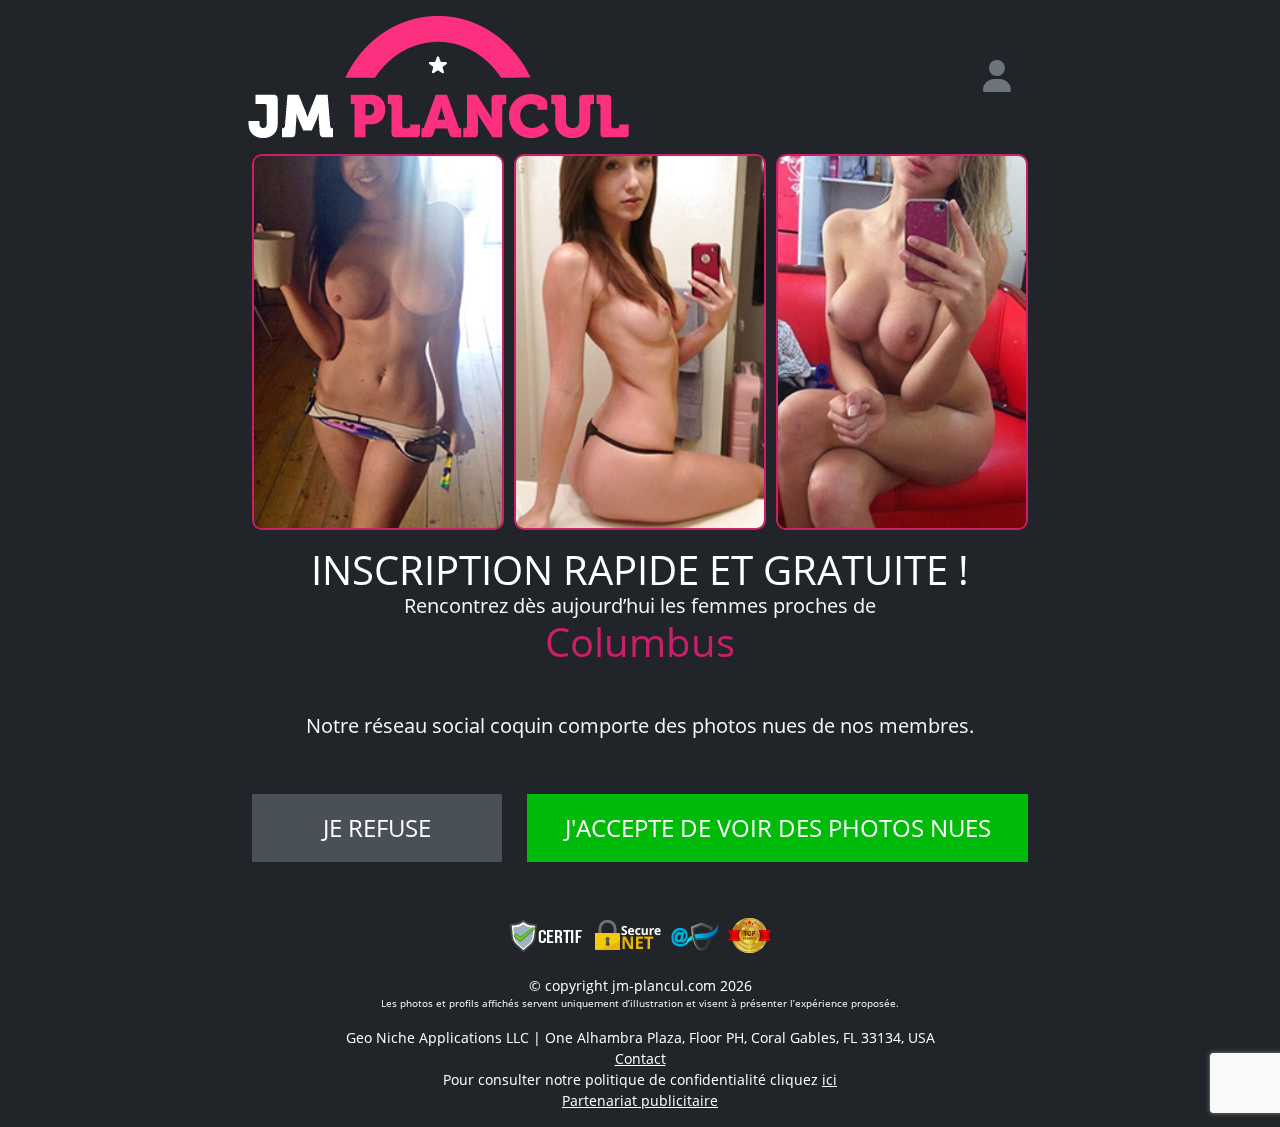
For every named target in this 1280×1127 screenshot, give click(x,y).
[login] (1005, 77)
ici (829, 1079)
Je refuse (377, 827)
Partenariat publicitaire (640, 1100)
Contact (640, 1058)
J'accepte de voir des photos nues (778, 827)
